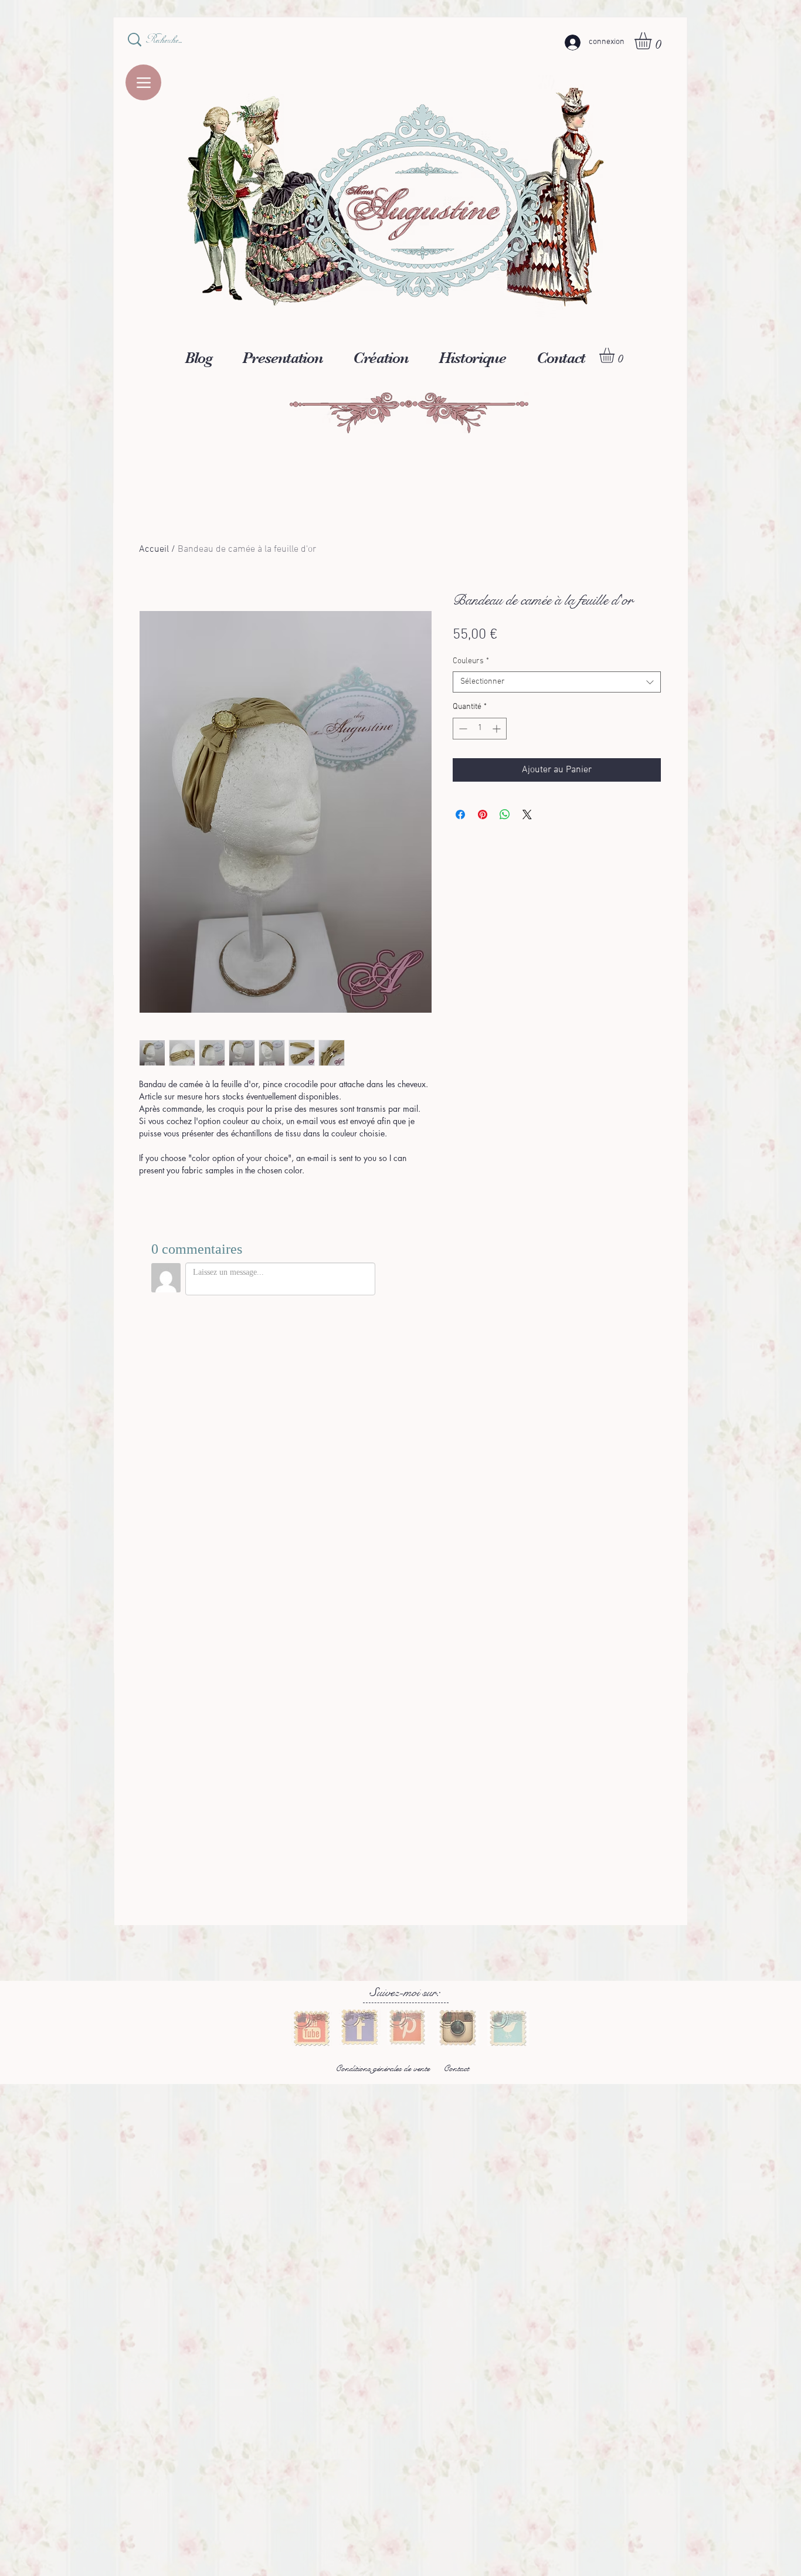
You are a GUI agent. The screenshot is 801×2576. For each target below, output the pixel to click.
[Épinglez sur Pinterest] (483, 814)
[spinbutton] (480, 729)
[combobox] (557, 682)
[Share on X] (527, 814)
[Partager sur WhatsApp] (505, 814)
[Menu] (143, 82)
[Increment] (498, 729)
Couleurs (471, 661)
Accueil (154, 549)
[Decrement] (462, 729)
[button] (653, 41)
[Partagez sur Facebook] (460, 814)
